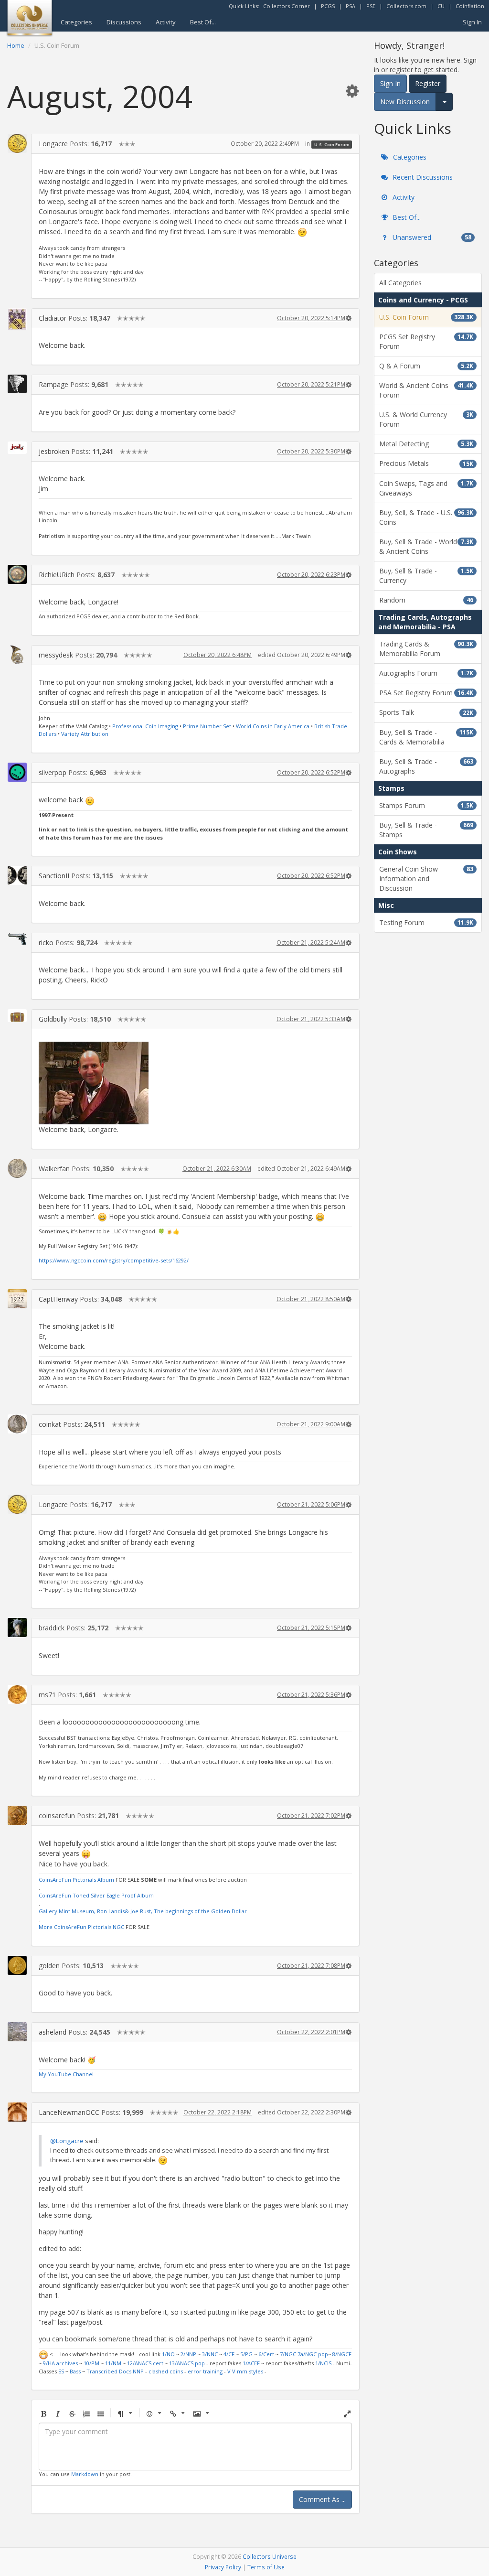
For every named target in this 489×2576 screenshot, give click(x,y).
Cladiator (53, 318)
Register (428, 83)
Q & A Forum (426, 366)
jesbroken (54, 451)
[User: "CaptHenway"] (17, 1299)
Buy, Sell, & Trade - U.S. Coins (426, 517)
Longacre (53, 144)
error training (205, 2371)
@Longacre (67, 2141)
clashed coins (166, 2371)
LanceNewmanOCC (69, 2112)
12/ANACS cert (145, 2363)
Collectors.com (406, 6)
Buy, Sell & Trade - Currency (426, 576)
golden (49, 1966)
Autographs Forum (426, 673)
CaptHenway (58, 1299)
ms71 (47, 1695)
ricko (46, 943)
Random (426, 600)
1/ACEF (251, 2363)
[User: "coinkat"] (17, 1424)
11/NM (113, 2363)
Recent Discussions (422, 177)
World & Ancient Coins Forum (426, 390)
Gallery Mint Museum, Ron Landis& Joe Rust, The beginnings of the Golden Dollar (143, 1911)
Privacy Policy (223, 2567)
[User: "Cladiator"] (17, 319)
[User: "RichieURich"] (17, 574)
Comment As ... (322, 2499)
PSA (351, 6)
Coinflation (470, 6)
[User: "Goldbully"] (17, 1016)
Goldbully (53, 1019)
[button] (352, 91)
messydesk (56, 655)
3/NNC (210, 2354)
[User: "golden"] (17, 1965)
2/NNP (188, 2354)
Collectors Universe (270, 2556)
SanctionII (54, 876)
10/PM (91, 2363)
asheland (53, 2032)
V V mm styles (245, 2371)
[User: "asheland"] (17, 2032)
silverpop (53, 772)
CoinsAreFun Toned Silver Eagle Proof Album (96, 1895)
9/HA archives (60, 2363)
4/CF (229, 2354)
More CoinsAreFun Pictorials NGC (82, 1927)
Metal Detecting (426, 444)
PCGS (328, 6)
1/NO (168, 2354)
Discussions (124, 22)
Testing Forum (426, 922)
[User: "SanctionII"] (17, 875)
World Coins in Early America (273, 726)
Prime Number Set (207, 726)
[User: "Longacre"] (17, 143)
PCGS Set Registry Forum (426, 341)
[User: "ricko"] (17, 939)
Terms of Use (266, 2567)
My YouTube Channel (66, 2074)
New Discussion (405, 102)
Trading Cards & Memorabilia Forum (426, 649)
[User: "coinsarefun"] (17, 1815)
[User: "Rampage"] (17, 384)
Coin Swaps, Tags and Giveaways (426, 488)
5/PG (246, 2354)
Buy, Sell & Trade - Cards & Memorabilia (426, 737)
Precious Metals (426, 463)
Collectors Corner (287, 6)
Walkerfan (54, 1169)
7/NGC (288, 2354)
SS (61, 2371)
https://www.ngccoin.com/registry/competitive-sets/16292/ (114, 1260)
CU (441, 6)
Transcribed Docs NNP (115, 2371)
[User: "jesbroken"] (17, 448)
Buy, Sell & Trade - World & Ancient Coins (426, 546)
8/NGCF (342, 2354)
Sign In (472, 22)
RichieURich (57, 575)
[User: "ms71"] (17, 1694)
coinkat (50, 1424)
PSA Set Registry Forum (426, 693)
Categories (76, 22)
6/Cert (266, 2354)
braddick (52, 1628)
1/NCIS (323, 2363)
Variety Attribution (85, 734)
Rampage (53, 384)
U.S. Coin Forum (332, 144)
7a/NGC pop (313, 2354)
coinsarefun (57, 1816)
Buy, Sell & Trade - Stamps (426, 830)
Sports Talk (426, 712)
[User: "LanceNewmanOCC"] (17, 2112)
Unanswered (431, 237)
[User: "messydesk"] (17, 655)
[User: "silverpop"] (17, 772)
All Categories (400, 283)
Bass (75, 2371)
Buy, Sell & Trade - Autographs (426, 766)
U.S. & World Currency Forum (426, 419)
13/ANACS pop (187, 2363)
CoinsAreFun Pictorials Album (76, 1880)
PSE (371, 6)
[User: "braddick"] (17, 1628)
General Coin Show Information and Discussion (426, 878)
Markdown (85, 2474)
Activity (166, 22)
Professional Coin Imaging (145, 726)
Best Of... (203, 22)
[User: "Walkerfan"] (17, 1168)
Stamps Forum (426, 805)
